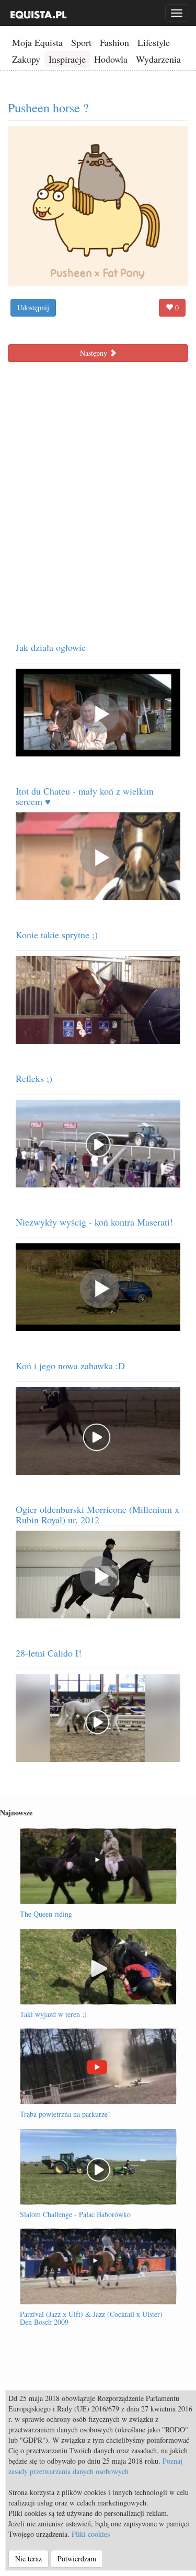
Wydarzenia (158, 59)
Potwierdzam (77, 2558)
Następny (95, 353)
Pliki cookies (91, 2534)
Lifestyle (154, 42)
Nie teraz (28, 2558)
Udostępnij (33, 307)
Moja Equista (37, 42)
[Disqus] (98, 498)
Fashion (114, 42)
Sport (81, 42)
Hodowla (111, 59)
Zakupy (26, 59)
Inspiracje (67, 59)
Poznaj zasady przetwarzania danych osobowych (95, 2466)
